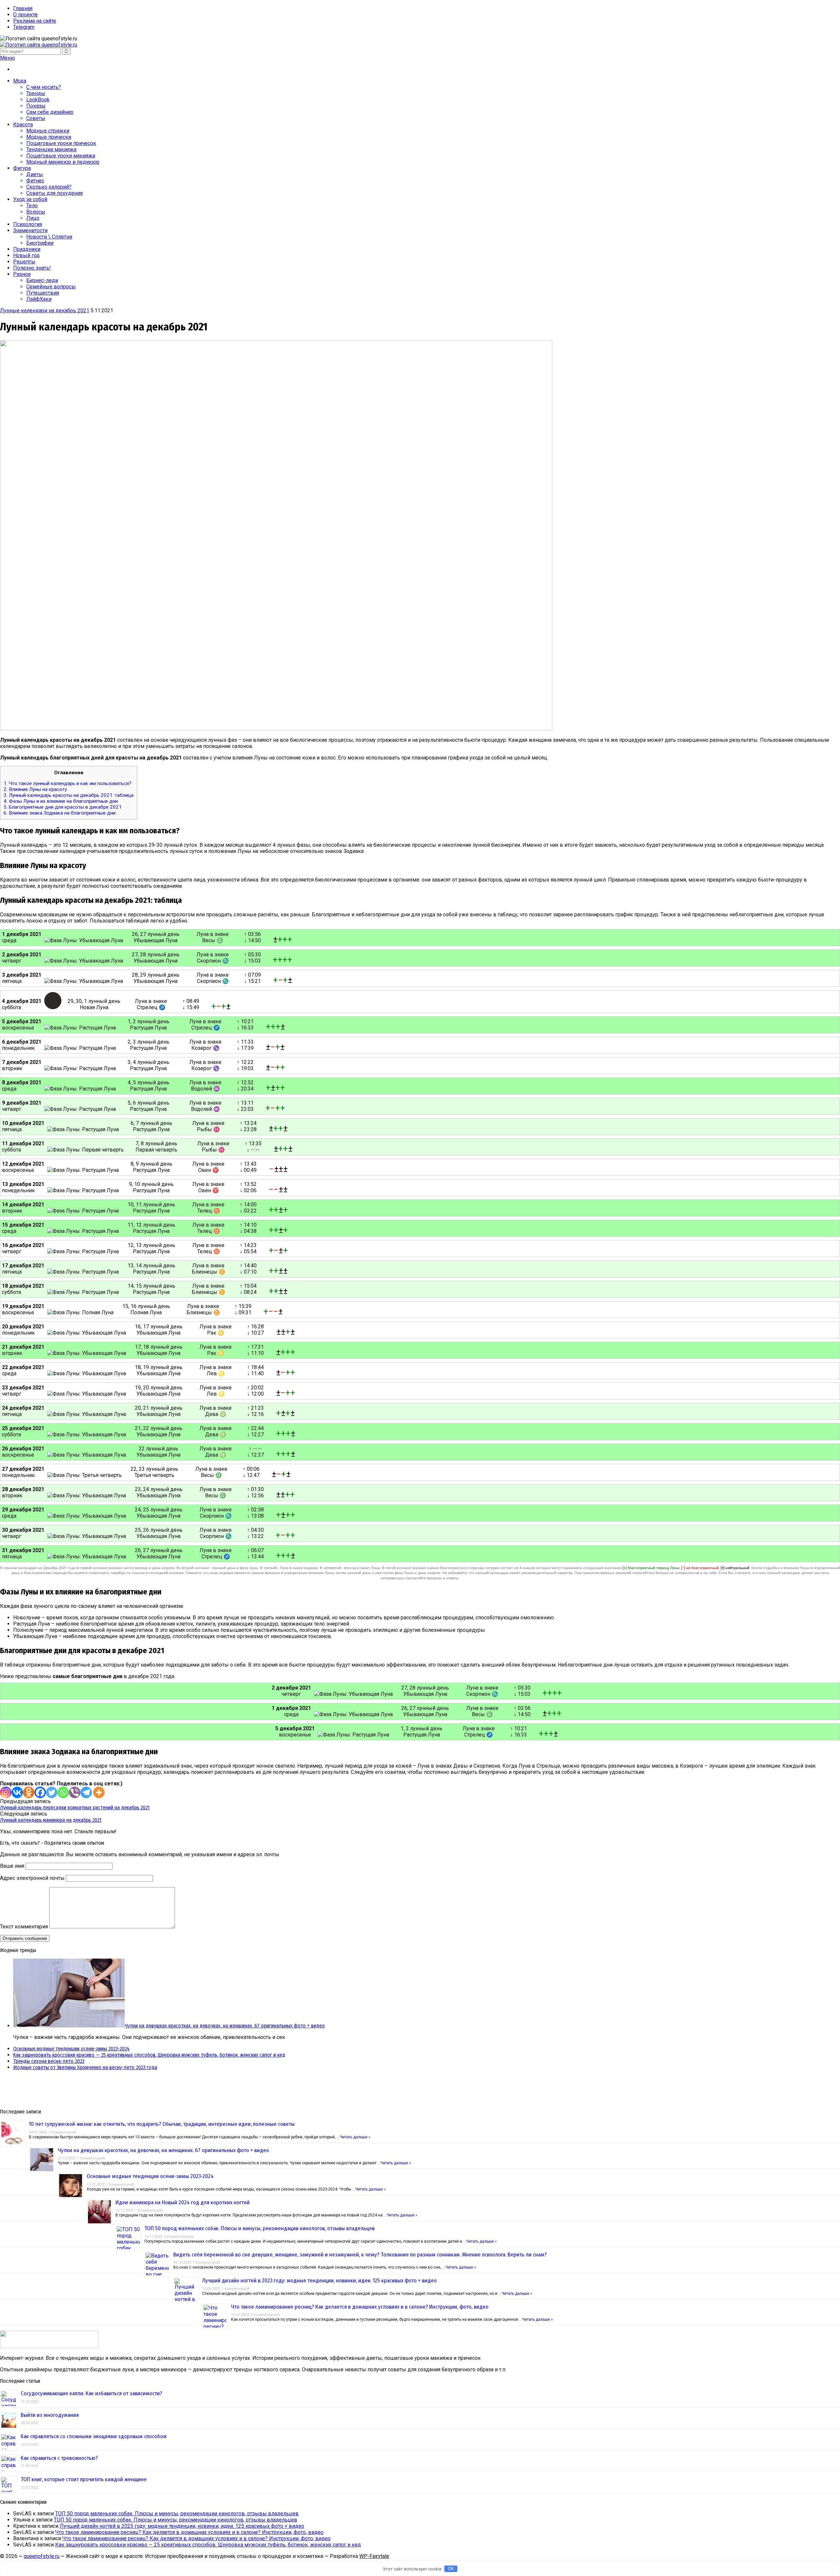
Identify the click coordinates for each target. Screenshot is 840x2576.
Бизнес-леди (42, 280)
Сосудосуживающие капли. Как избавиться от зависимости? (91, 2393)
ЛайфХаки (39, 299)
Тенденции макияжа (51, 149)
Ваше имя (12, 1866)
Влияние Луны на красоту (35, 789)
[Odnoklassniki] (29, 1792)
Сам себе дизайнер (50, 112)
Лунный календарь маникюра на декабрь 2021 (51, 1820)
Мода (20, 81)
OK (451, 2569)
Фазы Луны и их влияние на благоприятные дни (61, 801)
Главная (23, 8)
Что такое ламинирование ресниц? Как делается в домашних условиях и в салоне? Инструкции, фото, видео (360, 2307)
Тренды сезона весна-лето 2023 (49, 2061)
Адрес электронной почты (32, 1878)
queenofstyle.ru (42, 2556)
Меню (8, 58)
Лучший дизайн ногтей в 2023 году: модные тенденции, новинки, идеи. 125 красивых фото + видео (319, 2281)
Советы (36, 118)
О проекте (25, 15)
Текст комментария (24, 1927)
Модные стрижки (48, 131)
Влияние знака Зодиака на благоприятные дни (60, 813)
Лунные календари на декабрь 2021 (45, 311)
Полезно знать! (32, 268)
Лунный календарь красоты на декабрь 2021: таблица (69, 795)
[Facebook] (40, 1792)
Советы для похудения (54, 193)
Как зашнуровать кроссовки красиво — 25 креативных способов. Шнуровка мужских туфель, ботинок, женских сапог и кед (149, 2055)
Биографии (40, 243)
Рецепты (24, 262)
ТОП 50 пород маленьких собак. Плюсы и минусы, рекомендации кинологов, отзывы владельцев (260, 2228)
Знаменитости (30, 230)
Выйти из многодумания (50, 2415)
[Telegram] (86, 1792)
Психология (28, 224)
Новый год (26, 255)
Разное (22, 274)
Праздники (27, 249)
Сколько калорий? (49, 187)
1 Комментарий (62, 2132)
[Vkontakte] (17, 1792)
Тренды (36, 93)
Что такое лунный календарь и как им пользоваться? (68, 783)
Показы (36, 106)
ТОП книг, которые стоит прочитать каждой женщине (84, 2479)
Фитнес (35, 181)
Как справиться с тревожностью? (59, 2458)
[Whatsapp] (63, 1792)
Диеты (35, 174)
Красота (23, 125)
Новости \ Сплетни (49, 237)
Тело (32, 206)
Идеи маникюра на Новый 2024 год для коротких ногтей (183, 2202)
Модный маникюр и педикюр (63, 162)
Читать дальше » (355, 2137)
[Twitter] (52, 1792)
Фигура (22, 168)
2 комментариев (179, 2237)
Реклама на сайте (35, 21)
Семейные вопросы (51, 287)
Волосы (36, 212)
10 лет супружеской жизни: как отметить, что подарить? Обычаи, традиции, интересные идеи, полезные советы (162, 2124)
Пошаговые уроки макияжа (61, 156)
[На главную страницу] (420, 45)
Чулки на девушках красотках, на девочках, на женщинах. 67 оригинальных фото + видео (225, 2026)
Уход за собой (30, 199)
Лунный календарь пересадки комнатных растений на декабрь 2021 (75, 1807)
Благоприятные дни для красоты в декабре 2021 (63, 807)
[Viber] (75, 1792)
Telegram (24, 27)
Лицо (33, 218)
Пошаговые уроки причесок (61, 143)
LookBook (38, 100)
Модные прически (49, 137)
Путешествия (43, 293)
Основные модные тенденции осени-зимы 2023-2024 (71, 2049)
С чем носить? (44, 87)
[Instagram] (6, 1792)
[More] (99, 1792)
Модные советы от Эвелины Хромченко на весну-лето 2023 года (85, 2067)
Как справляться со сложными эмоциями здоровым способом (94, 2436)
